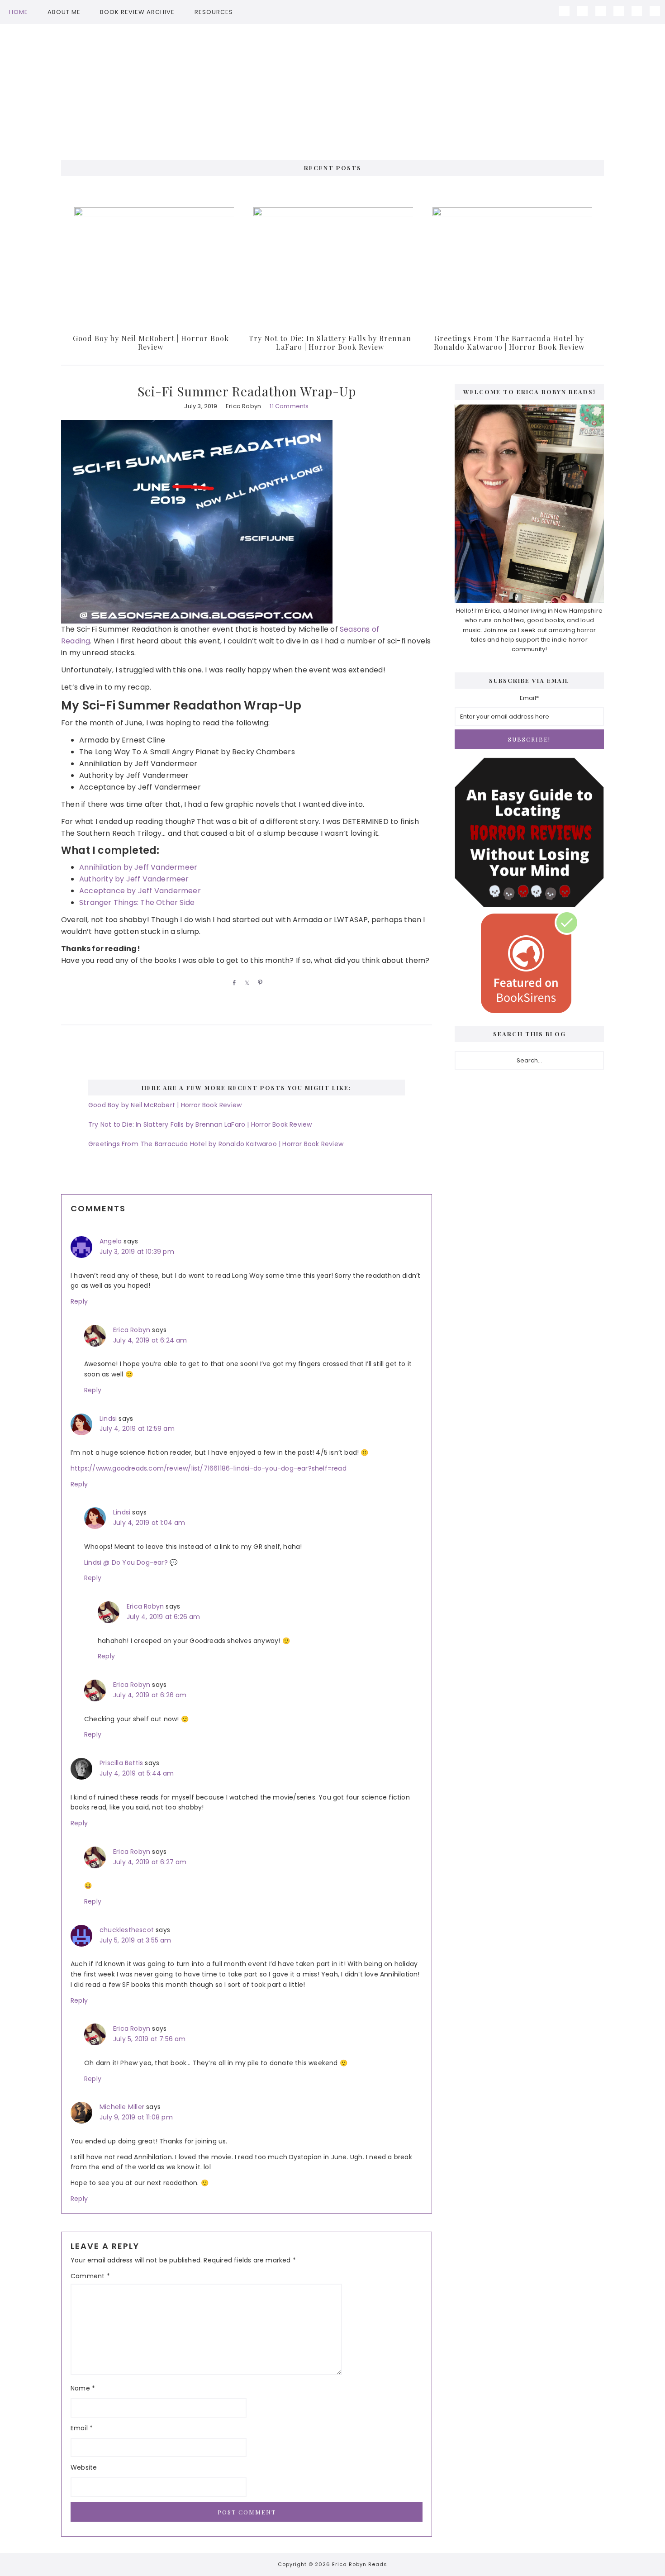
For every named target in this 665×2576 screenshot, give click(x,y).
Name (83, 2388)
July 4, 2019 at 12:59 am (137, 1428)
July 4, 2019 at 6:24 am (150, 1340)
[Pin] (259, 982)
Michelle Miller (122, 2107)
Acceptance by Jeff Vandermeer (140, 891)
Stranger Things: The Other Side (137, 902)
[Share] (233, 982)
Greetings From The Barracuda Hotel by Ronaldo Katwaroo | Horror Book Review (509, 343)
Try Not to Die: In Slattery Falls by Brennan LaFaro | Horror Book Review (330, 343)
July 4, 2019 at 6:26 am (164, 1617)
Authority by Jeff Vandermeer (134, 879)
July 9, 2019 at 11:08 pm (136, 2117)
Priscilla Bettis (121, 1763)
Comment (90, 2276)
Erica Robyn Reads (332, 87)
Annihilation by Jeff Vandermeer (138, 867)
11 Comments (289, 406)
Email (82, 2428)
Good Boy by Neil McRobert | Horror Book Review (151, 343)
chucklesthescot (127, 1930)
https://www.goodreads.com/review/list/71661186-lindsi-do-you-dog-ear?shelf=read (209, 1468)
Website (84, 2467)
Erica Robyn (132, 1330)
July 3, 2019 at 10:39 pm (137, 1252)
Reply (79, 1301)
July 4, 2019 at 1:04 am (149, 1523)
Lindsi (108, 1419)
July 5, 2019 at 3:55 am (135, 1940)
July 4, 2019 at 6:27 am (150, 1862)
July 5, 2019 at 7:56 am (150, 2039)
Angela (111, 1241)
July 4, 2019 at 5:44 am (137, 1773)
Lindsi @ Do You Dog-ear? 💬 (131, 1562)
